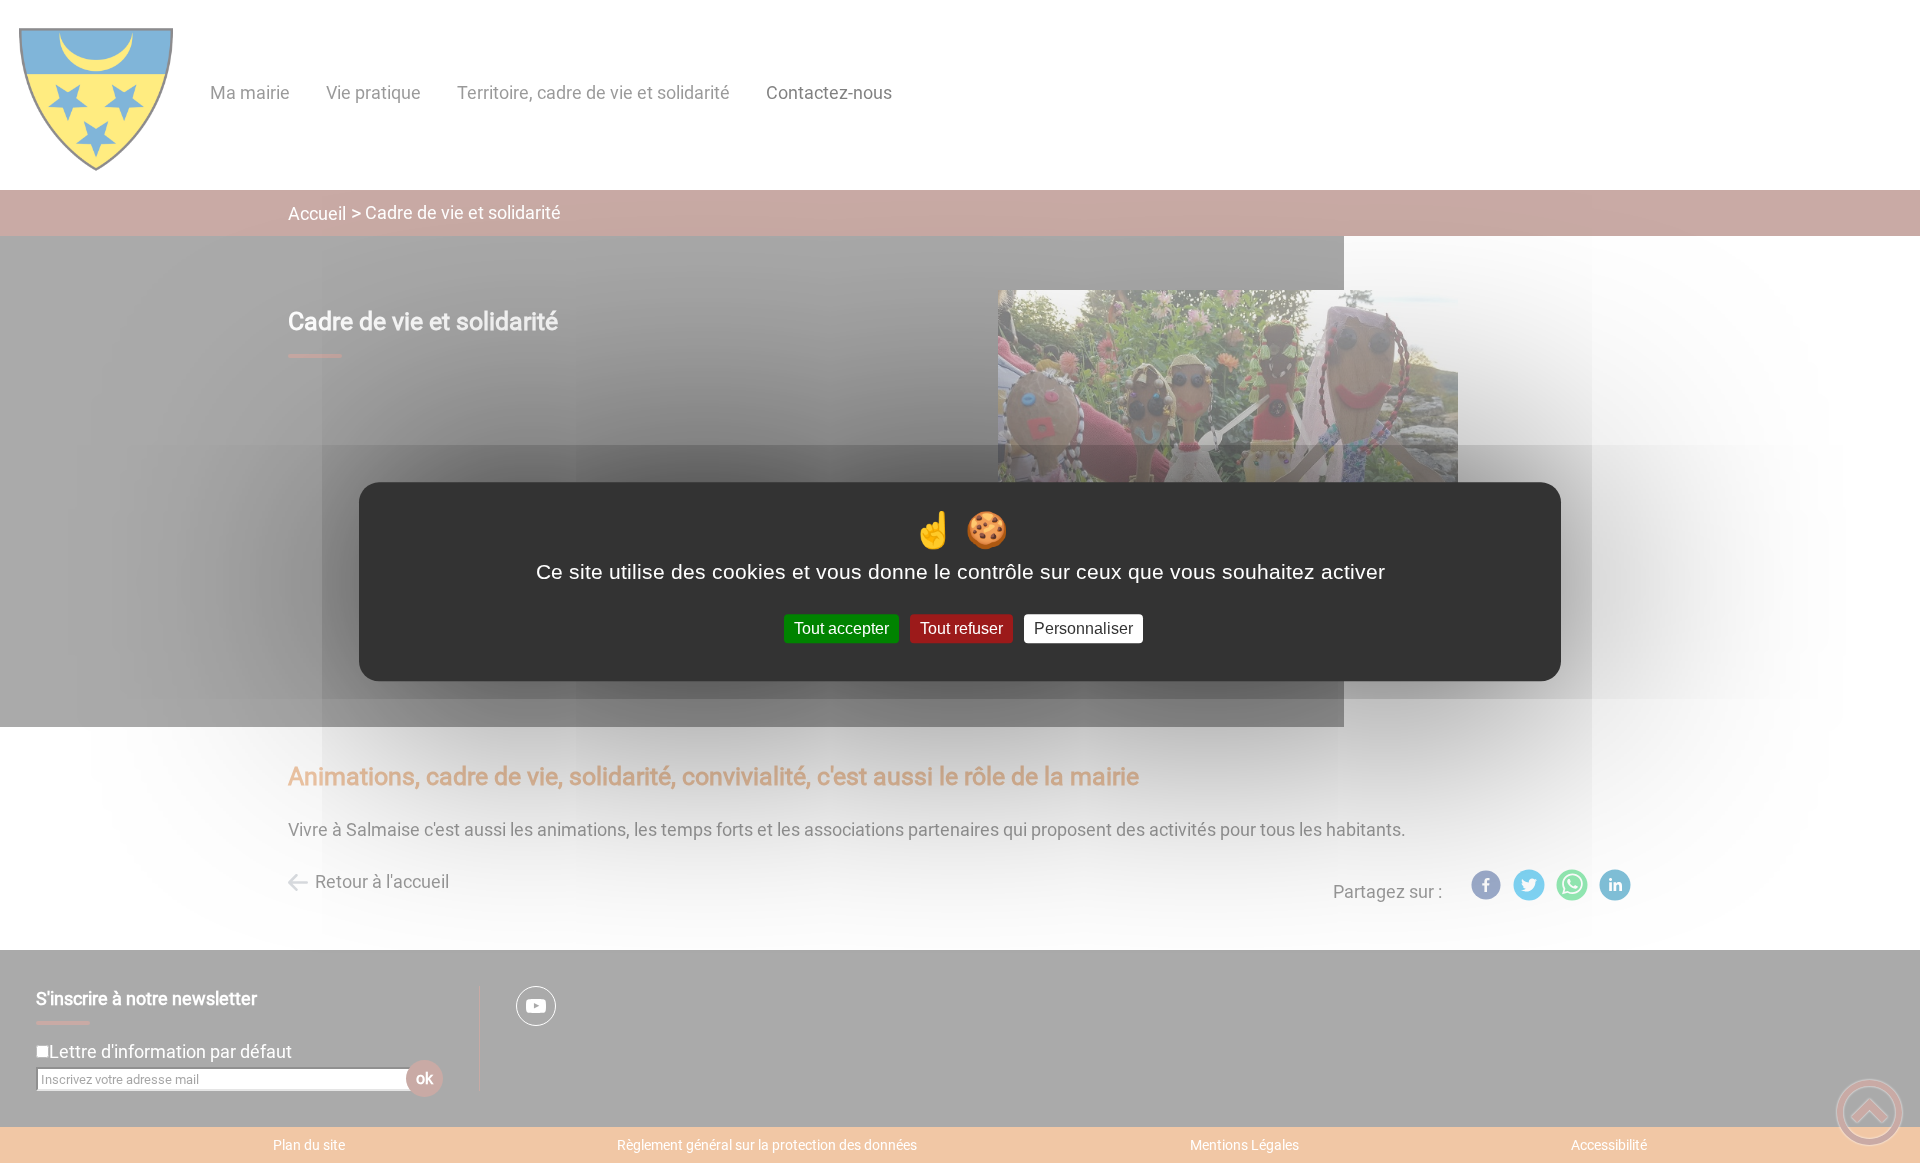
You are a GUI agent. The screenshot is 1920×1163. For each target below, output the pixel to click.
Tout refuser (961, 628)
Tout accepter (841, 628)
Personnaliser (1083, 628)
